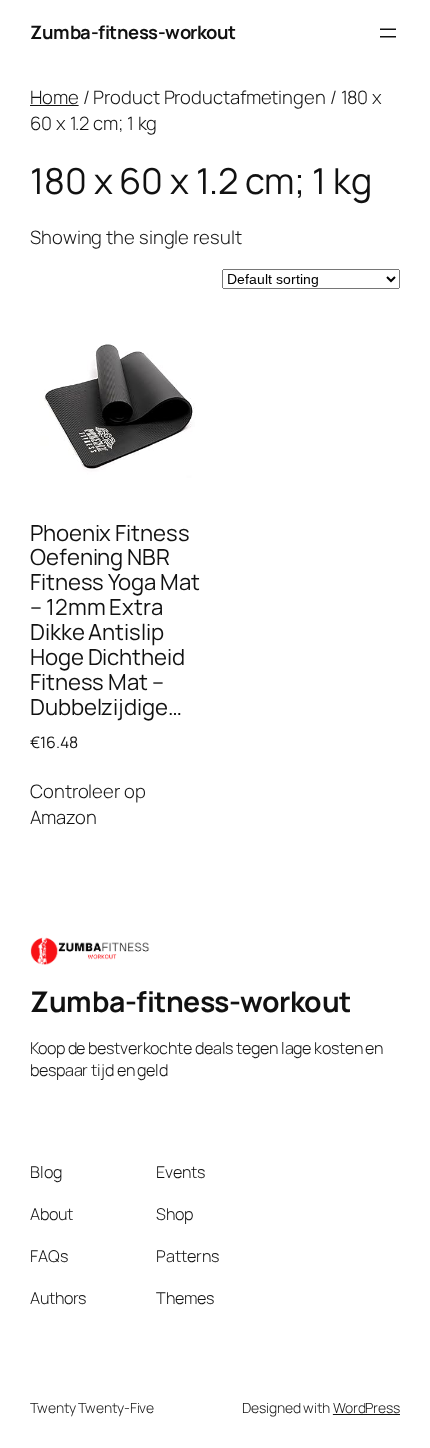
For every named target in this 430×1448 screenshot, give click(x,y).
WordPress (366, 1407)
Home (54, 97)
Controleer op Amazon (88, 804)
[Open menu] (388, 33)
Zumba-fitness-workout (133, 32)
